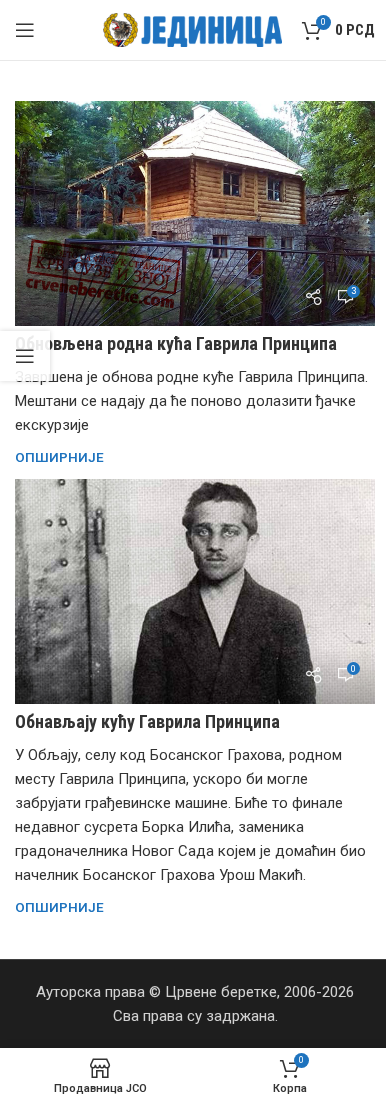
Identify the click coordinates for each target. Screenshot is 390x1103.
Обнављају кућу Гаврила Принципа (147, 721)
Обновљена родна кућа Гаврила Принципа (176, 343)
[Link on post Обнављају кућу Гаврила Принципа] (195, 591)
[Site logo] (192, 29)
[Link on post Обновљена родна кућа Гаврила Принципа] (195, 213)
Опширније (59, 457)
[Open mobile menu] (25, 30)
